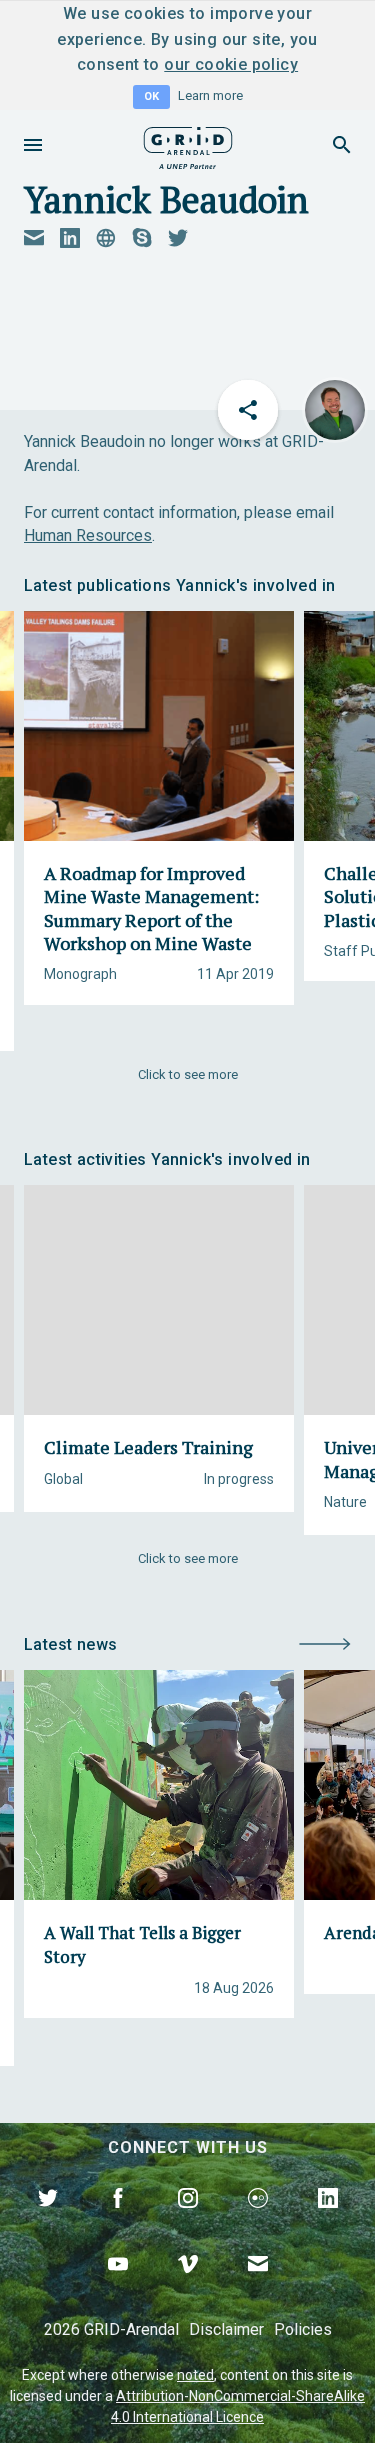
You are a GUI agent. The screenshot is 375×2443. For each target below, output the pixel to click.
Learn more (210, 95)
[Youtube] (118, 2287)
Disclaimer (226, 2329)
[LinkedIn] (328, 2221)
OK (151, 96)
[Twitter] (48, 2221)
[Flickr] (258, 2221)
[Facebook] (118, 2221)
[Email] (258, 2287)
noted (195, 2375)
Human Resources (88, 535)
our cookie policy (231, 64)
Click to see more (188, 1074)
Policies (303, 2329)
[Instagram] (188, 2221)
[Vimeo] (188, 2287)
